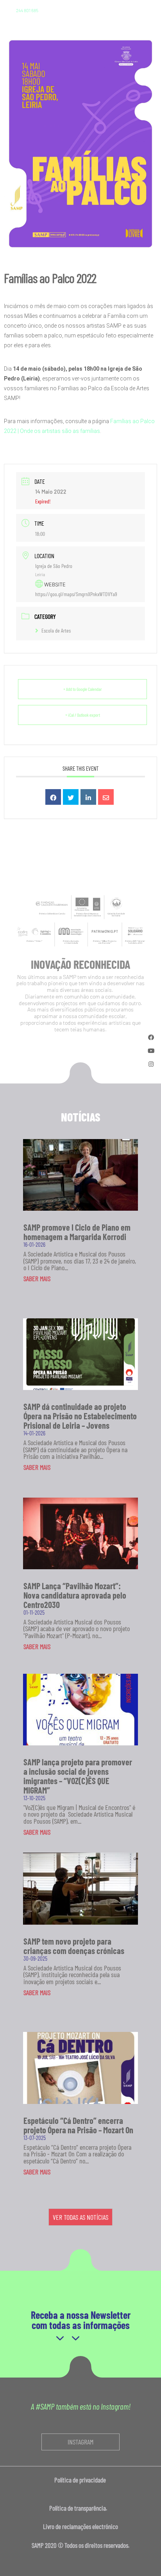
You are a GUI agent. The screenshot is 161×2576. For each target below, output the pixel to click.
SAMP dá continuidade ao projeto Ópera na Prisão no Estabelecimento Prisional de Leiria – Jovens (80, 1416)
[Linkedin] (88, 797)
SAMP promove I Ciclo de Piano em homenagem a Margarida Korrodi (77, 1232)
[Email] (106, 797)
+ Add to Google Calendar (83, 689)
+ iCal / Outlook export (83, 715)
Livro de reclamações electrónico (80, 2526)
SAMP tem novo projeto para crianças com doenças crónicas (74, 1946)
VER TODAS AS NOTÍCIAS (80, 2217)
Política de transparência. (80, 2508)
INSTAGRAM (80, 2442)
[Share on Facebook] (53, 797)
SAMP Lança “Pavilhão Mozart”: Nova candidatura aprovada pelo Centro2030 (75, 1595)
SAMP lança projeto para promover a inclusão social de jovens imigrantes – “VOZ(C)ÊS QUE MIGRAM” (78, 1776)
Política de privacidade (81, 2480)
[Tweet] (71, 797)
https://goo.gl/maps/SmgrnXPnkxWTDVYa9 (76, 594)
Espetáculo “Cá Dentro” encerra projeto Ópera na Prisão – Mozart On (78, 2125)
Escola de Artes (56, 630)
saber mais (37, 1278)
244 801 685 (27, 10)
